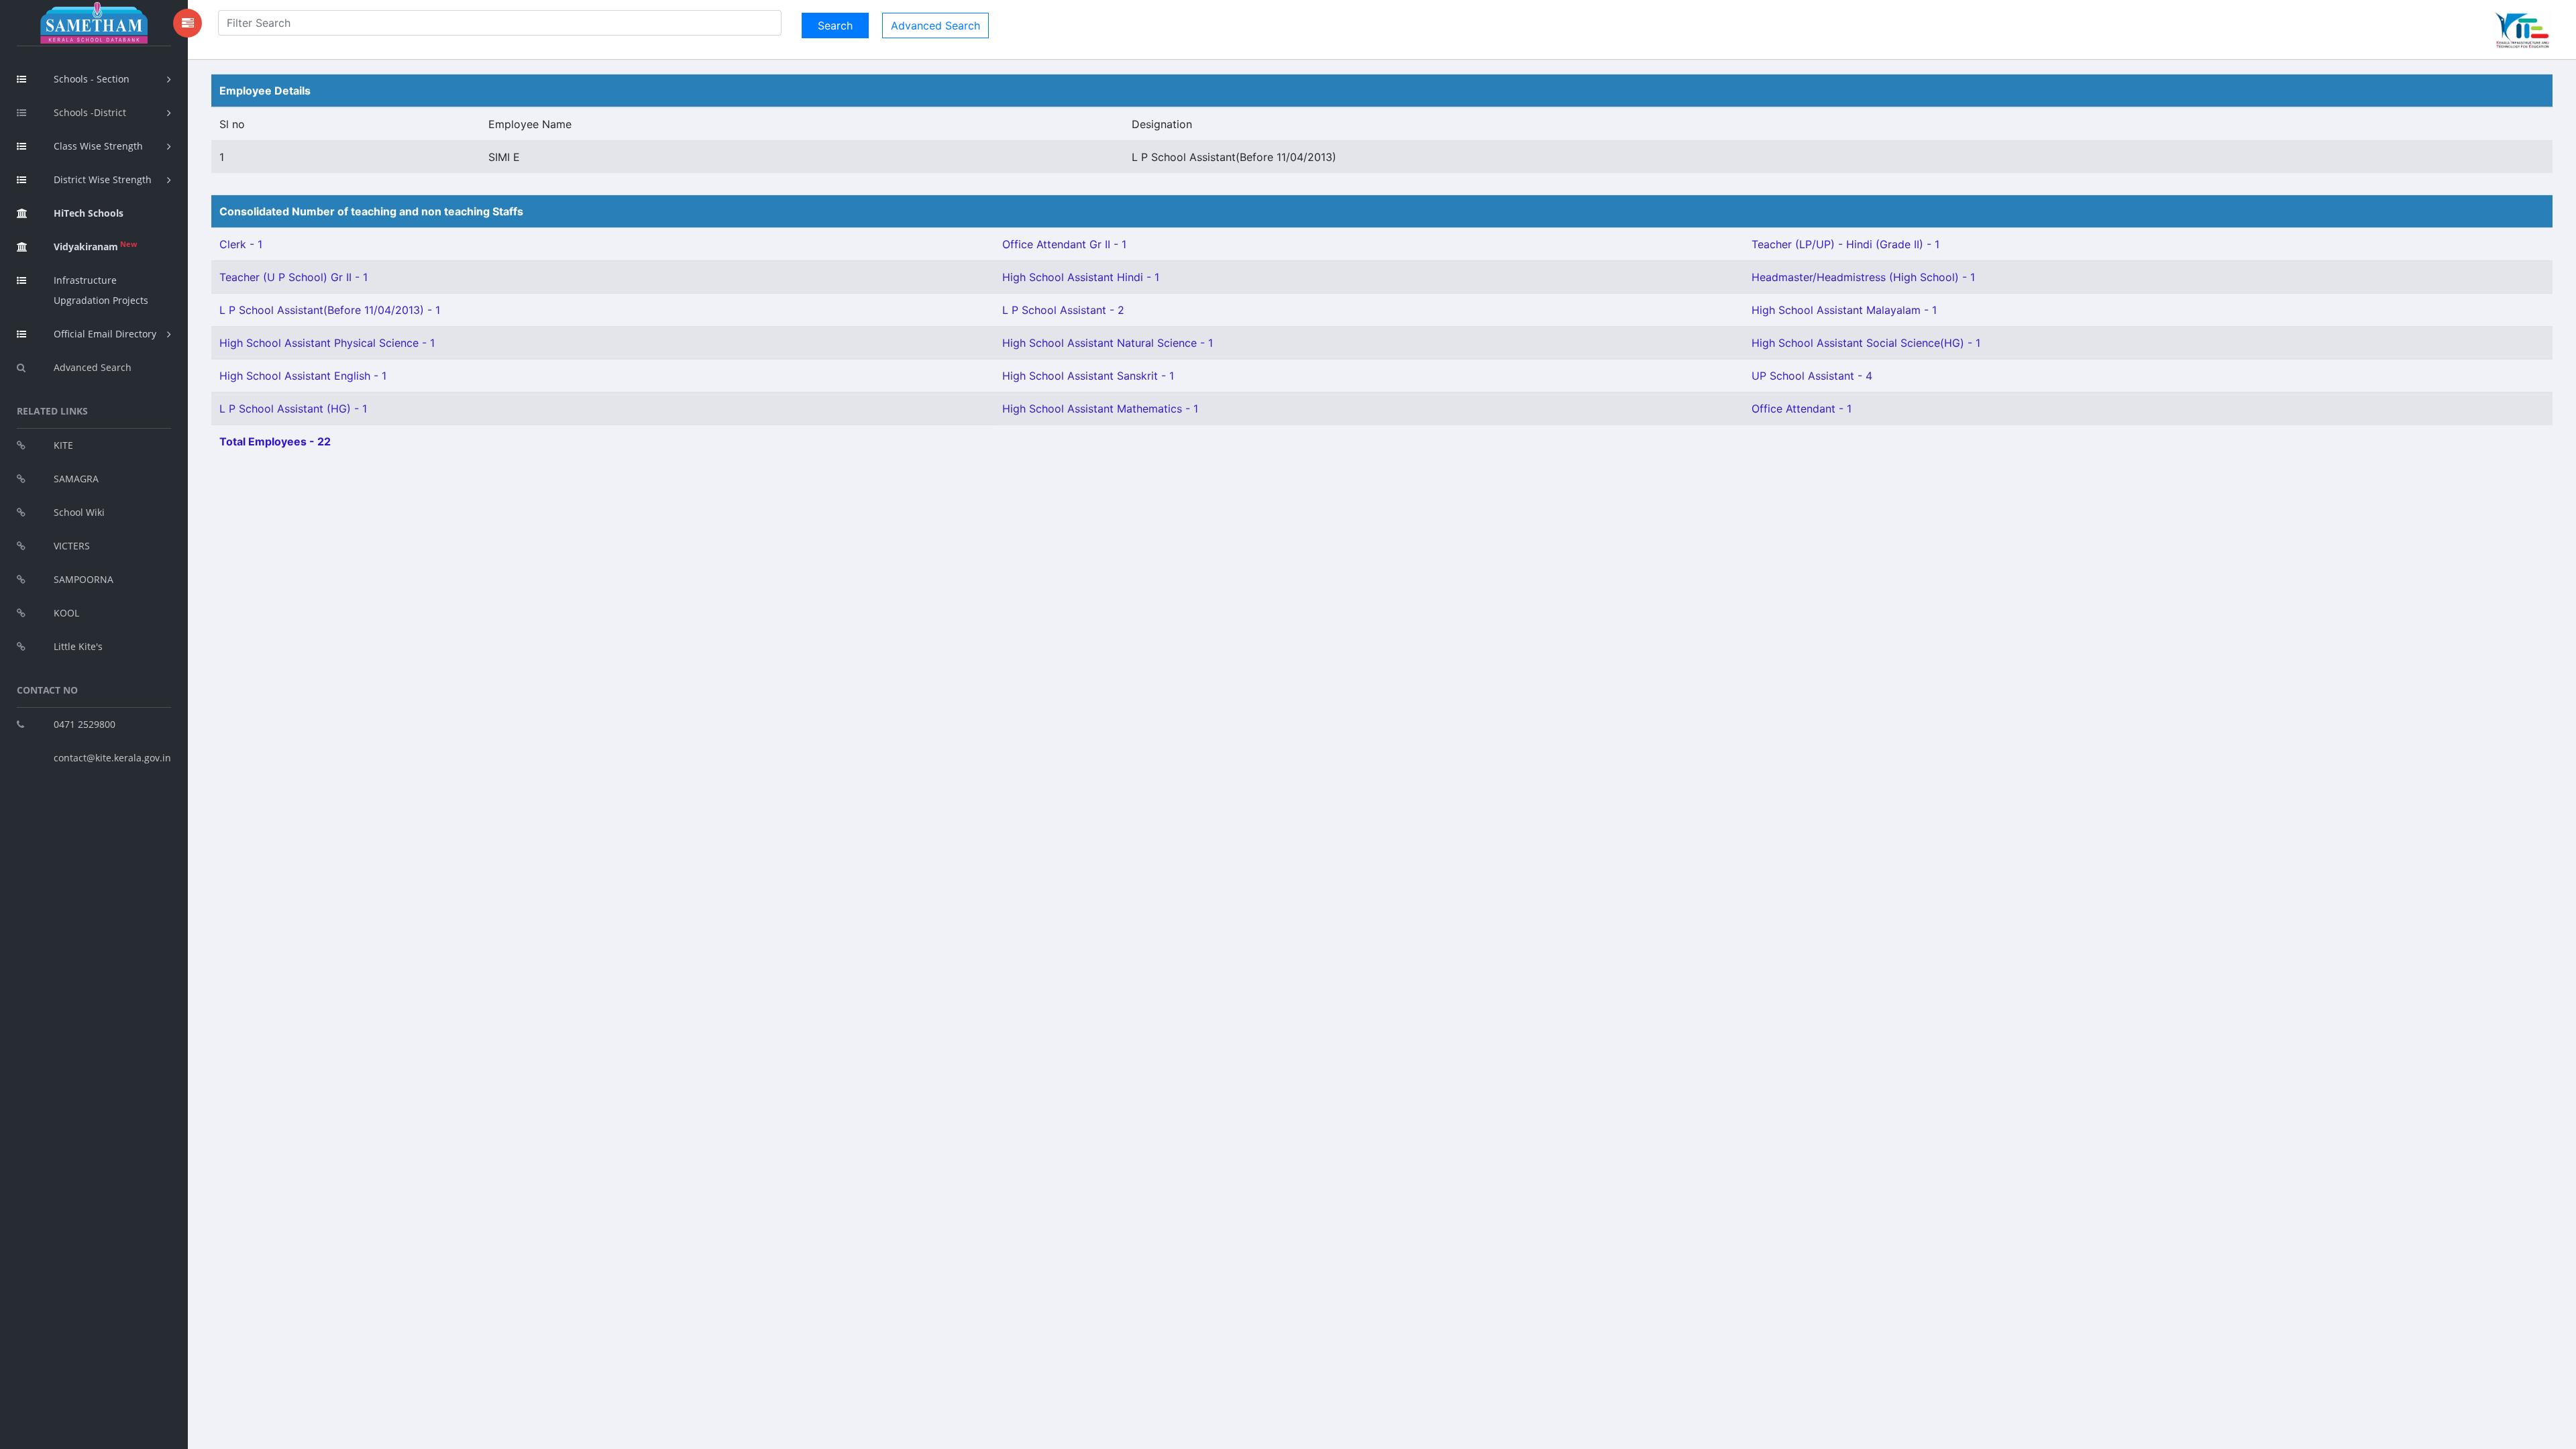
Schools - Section (92, 79)
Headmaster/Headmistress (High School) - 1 (1863, 277)
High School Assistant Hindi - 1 (1081, 277)
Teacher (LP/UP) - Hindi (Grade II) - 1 (1845, 244)
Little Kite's (78, 646)
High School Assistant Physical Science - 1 (327, 343)
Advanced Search (93, 367)
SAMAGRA (76, 479)
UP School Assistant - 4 (1812, 376)
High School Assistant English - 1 (303, 376)
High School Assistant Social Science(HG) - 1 (1866, 343)
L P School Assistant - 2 (1063, 310)
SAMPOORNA (84, 579)
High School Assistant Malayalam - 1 (1844, 310)
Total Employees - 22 (275, 441)
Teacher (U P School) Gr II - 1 (293, 277)
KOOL (66, 613)
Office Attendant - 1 (1802, 409)
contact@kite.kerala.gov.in (112, 758)
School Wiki (79, 512)
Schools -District (90, 112)
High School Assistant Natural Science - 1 (1108, 343)
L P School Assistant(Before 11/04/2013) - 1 (330, 310)
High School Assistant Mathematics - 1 (1100, 409)
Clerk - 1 (241, 244)
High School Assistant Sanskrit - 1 (1088, 376)
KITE (63, 445)
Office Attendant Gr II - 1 (1064, 244)
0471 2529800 (85, 724)
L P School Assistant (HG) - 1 (293, 409)
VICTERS (72, 546)
